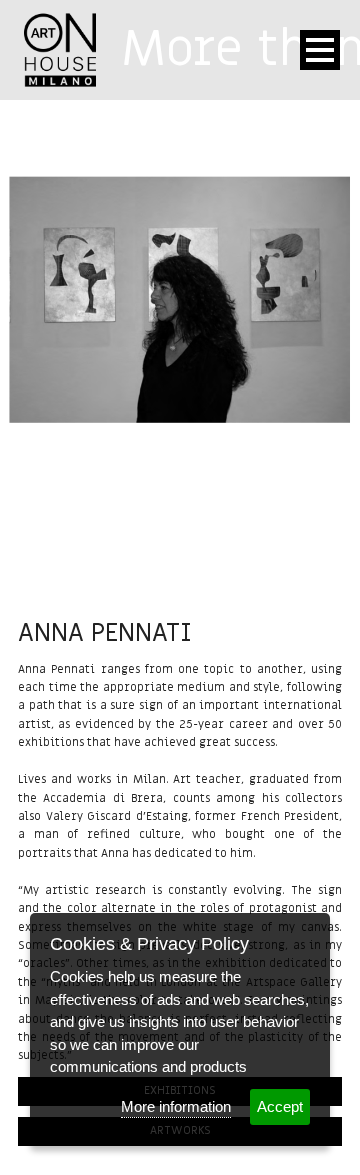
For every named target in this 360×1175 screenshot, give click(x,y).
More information (176, 1106)
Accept (280, 1106)
